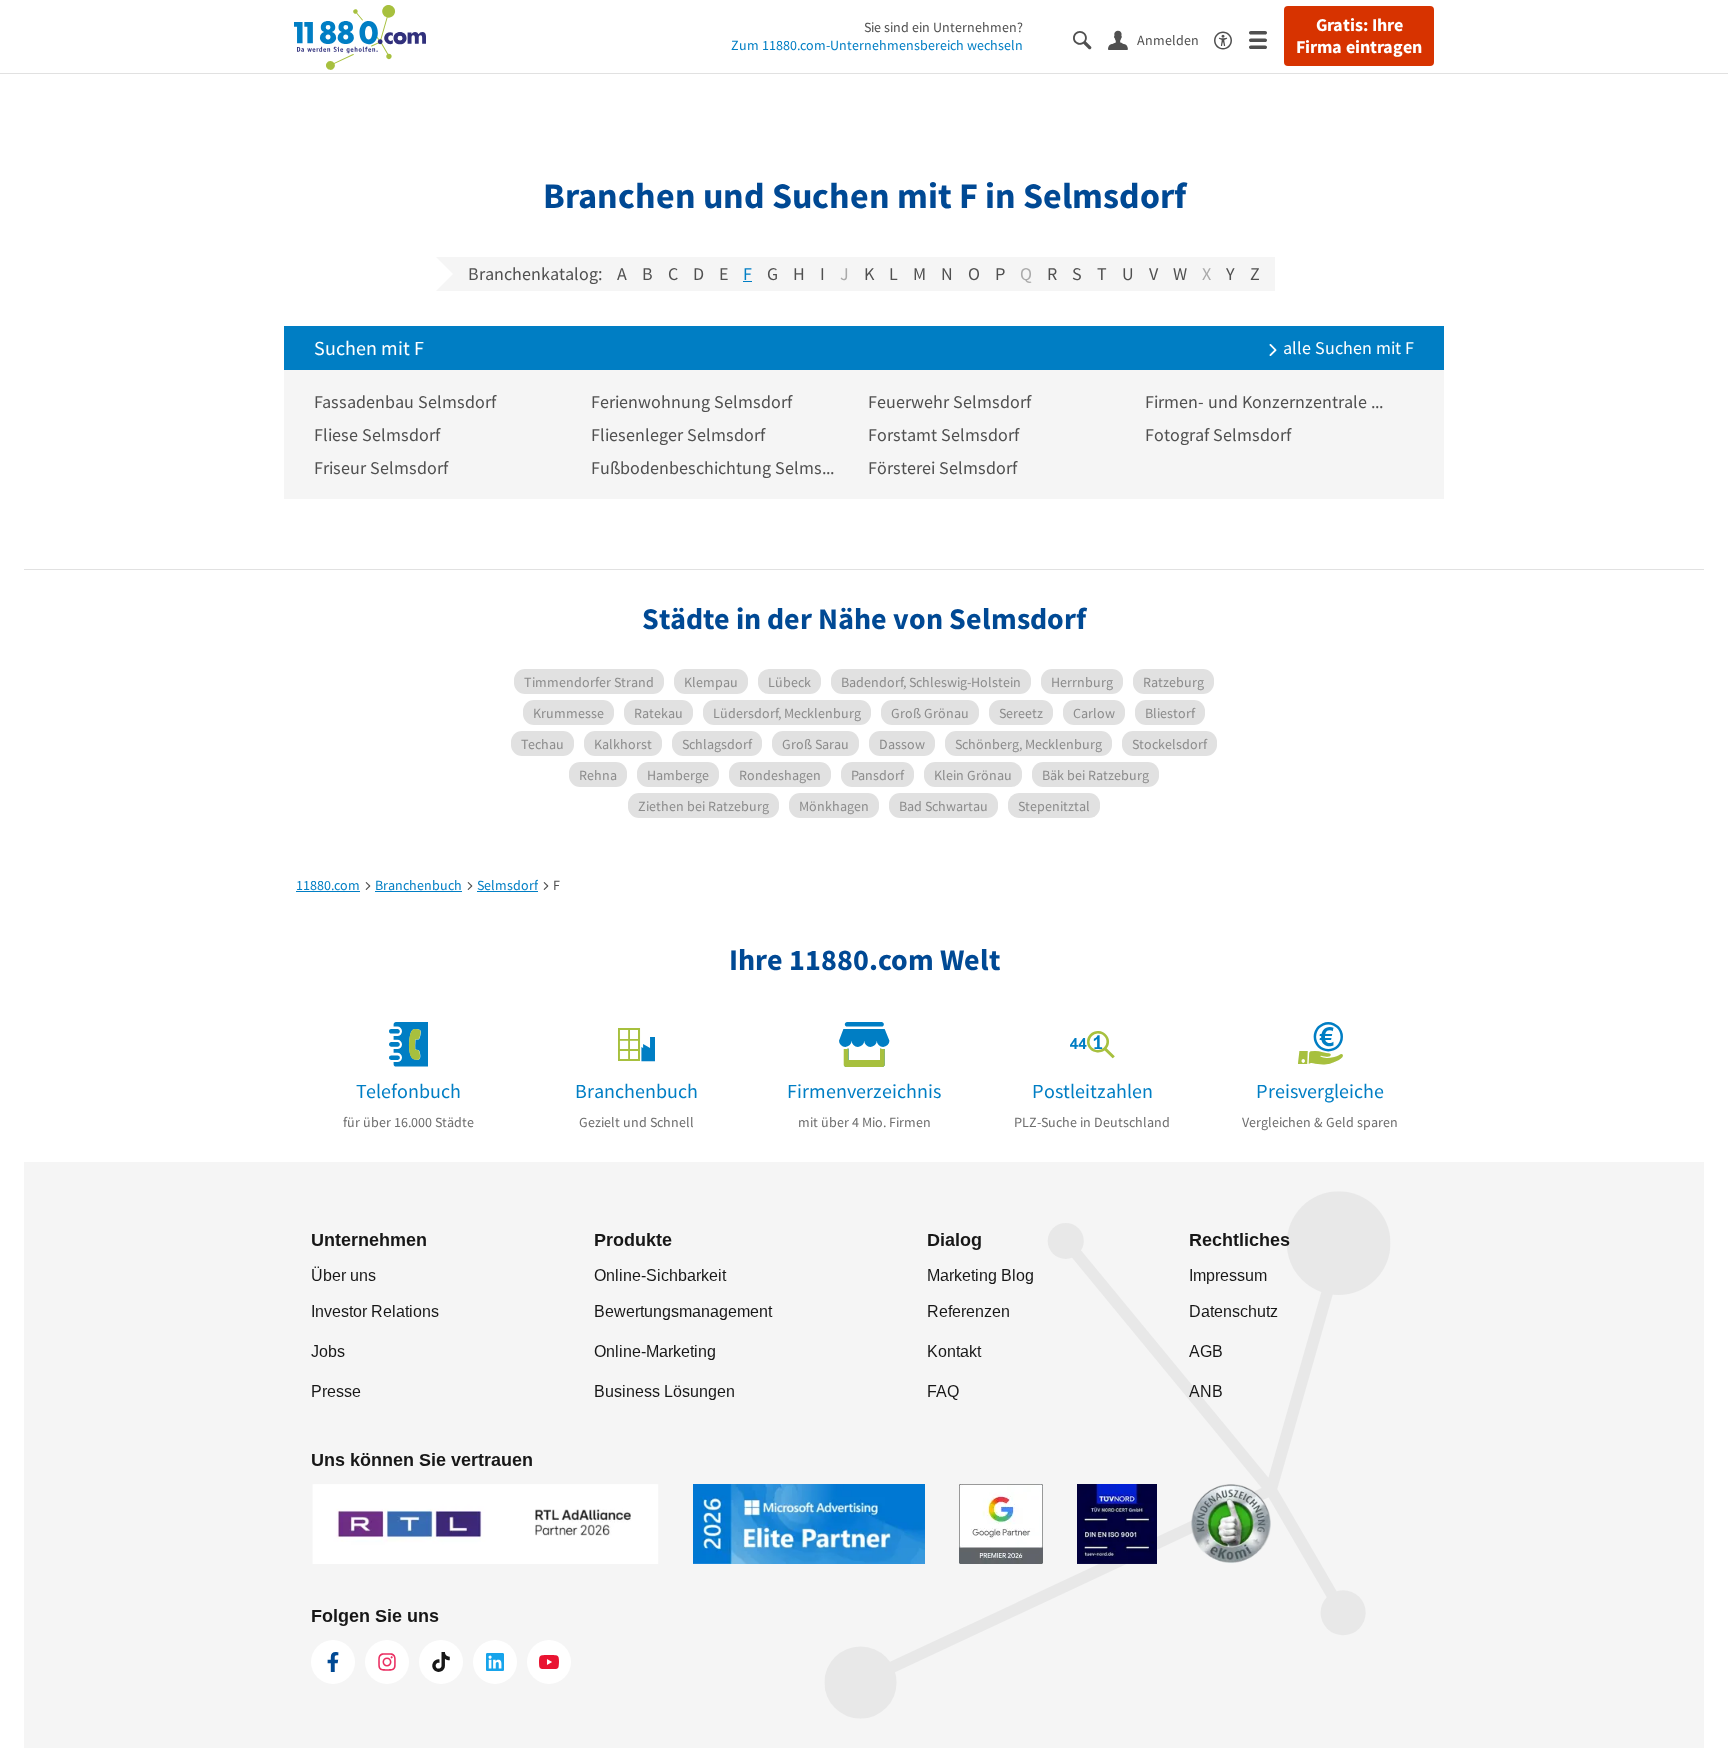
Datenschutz (1233, 1311)
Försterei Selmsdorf (942, 467)
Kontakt (954, 1351)
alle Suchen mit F (1346, 347)
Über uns (343, 1275)
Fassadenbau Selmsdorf (405, 401)
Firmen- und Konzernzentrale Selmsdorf (1268, 401)
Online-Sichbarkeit (660, 1275)
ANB (1206, 1391)
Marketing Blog (980, 1275)
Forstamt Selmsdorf (943, 434)
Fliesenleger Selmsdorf (678, 434)
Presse (336, 1391)
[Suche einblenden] (1090, 38)
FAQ (943, 1391)
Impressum (1228, 1275)
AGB (1206, 1351)
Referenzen (968, 1311)
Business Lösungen (664, 1391)
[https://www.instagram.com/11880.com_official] (387, 1662)
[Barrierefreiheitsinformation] (1231, 38)
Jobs (328, 1351)
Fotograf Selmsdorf (1218, 434)
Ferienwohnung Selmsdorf (691, 401)
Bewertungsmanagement (683, 1311)
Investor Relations (375, 1311)
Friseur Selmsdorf (381, 467)
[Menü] (1266, 38)
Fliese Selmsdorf (377, 434)
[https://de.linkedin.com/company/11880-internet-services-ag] (495, 1662)
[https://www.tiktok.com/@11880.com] (441, 1662)
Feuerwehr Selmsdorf (949, 401)
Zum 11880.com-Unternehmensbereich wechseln (877, 45)
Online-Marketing (655, 1351)
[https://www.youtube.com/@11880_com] (549, 1662)
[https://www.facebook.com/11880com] (333, 1662)
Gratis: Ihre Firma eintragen (1359, 36)
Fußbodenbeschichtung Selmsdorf (714, 467)
